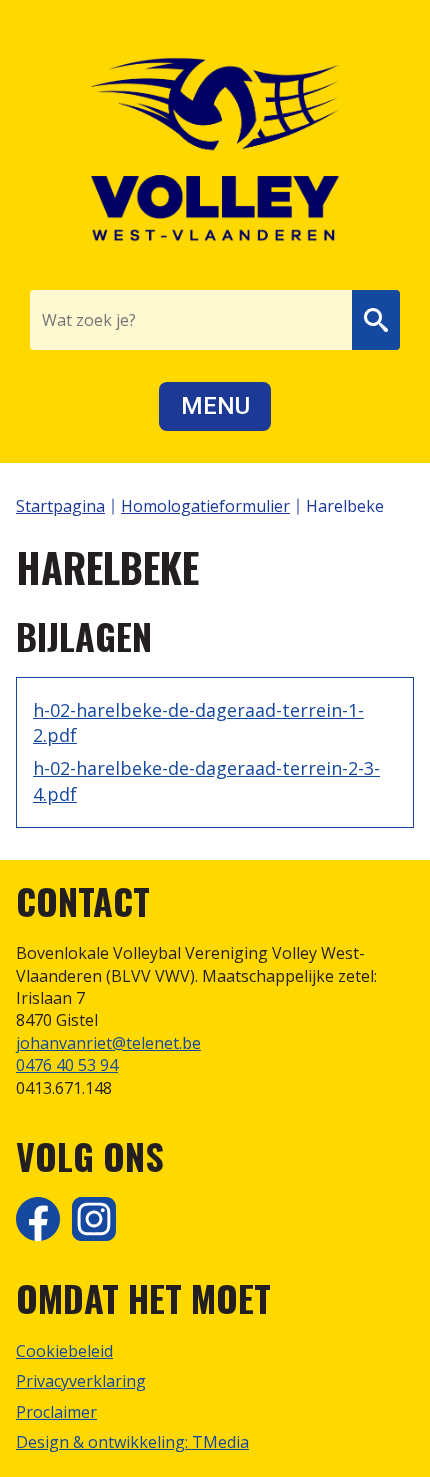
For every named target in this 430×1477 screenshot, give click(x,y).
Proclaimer (56, 1412)
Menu (215, 406)
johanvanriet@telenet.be (108, 1043)
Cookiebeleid (64, 1351)
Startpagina (60, 506)
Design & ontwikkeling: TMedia (132, 1442)
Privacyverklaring (81, 1381)
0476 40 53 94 (67, 1065)
